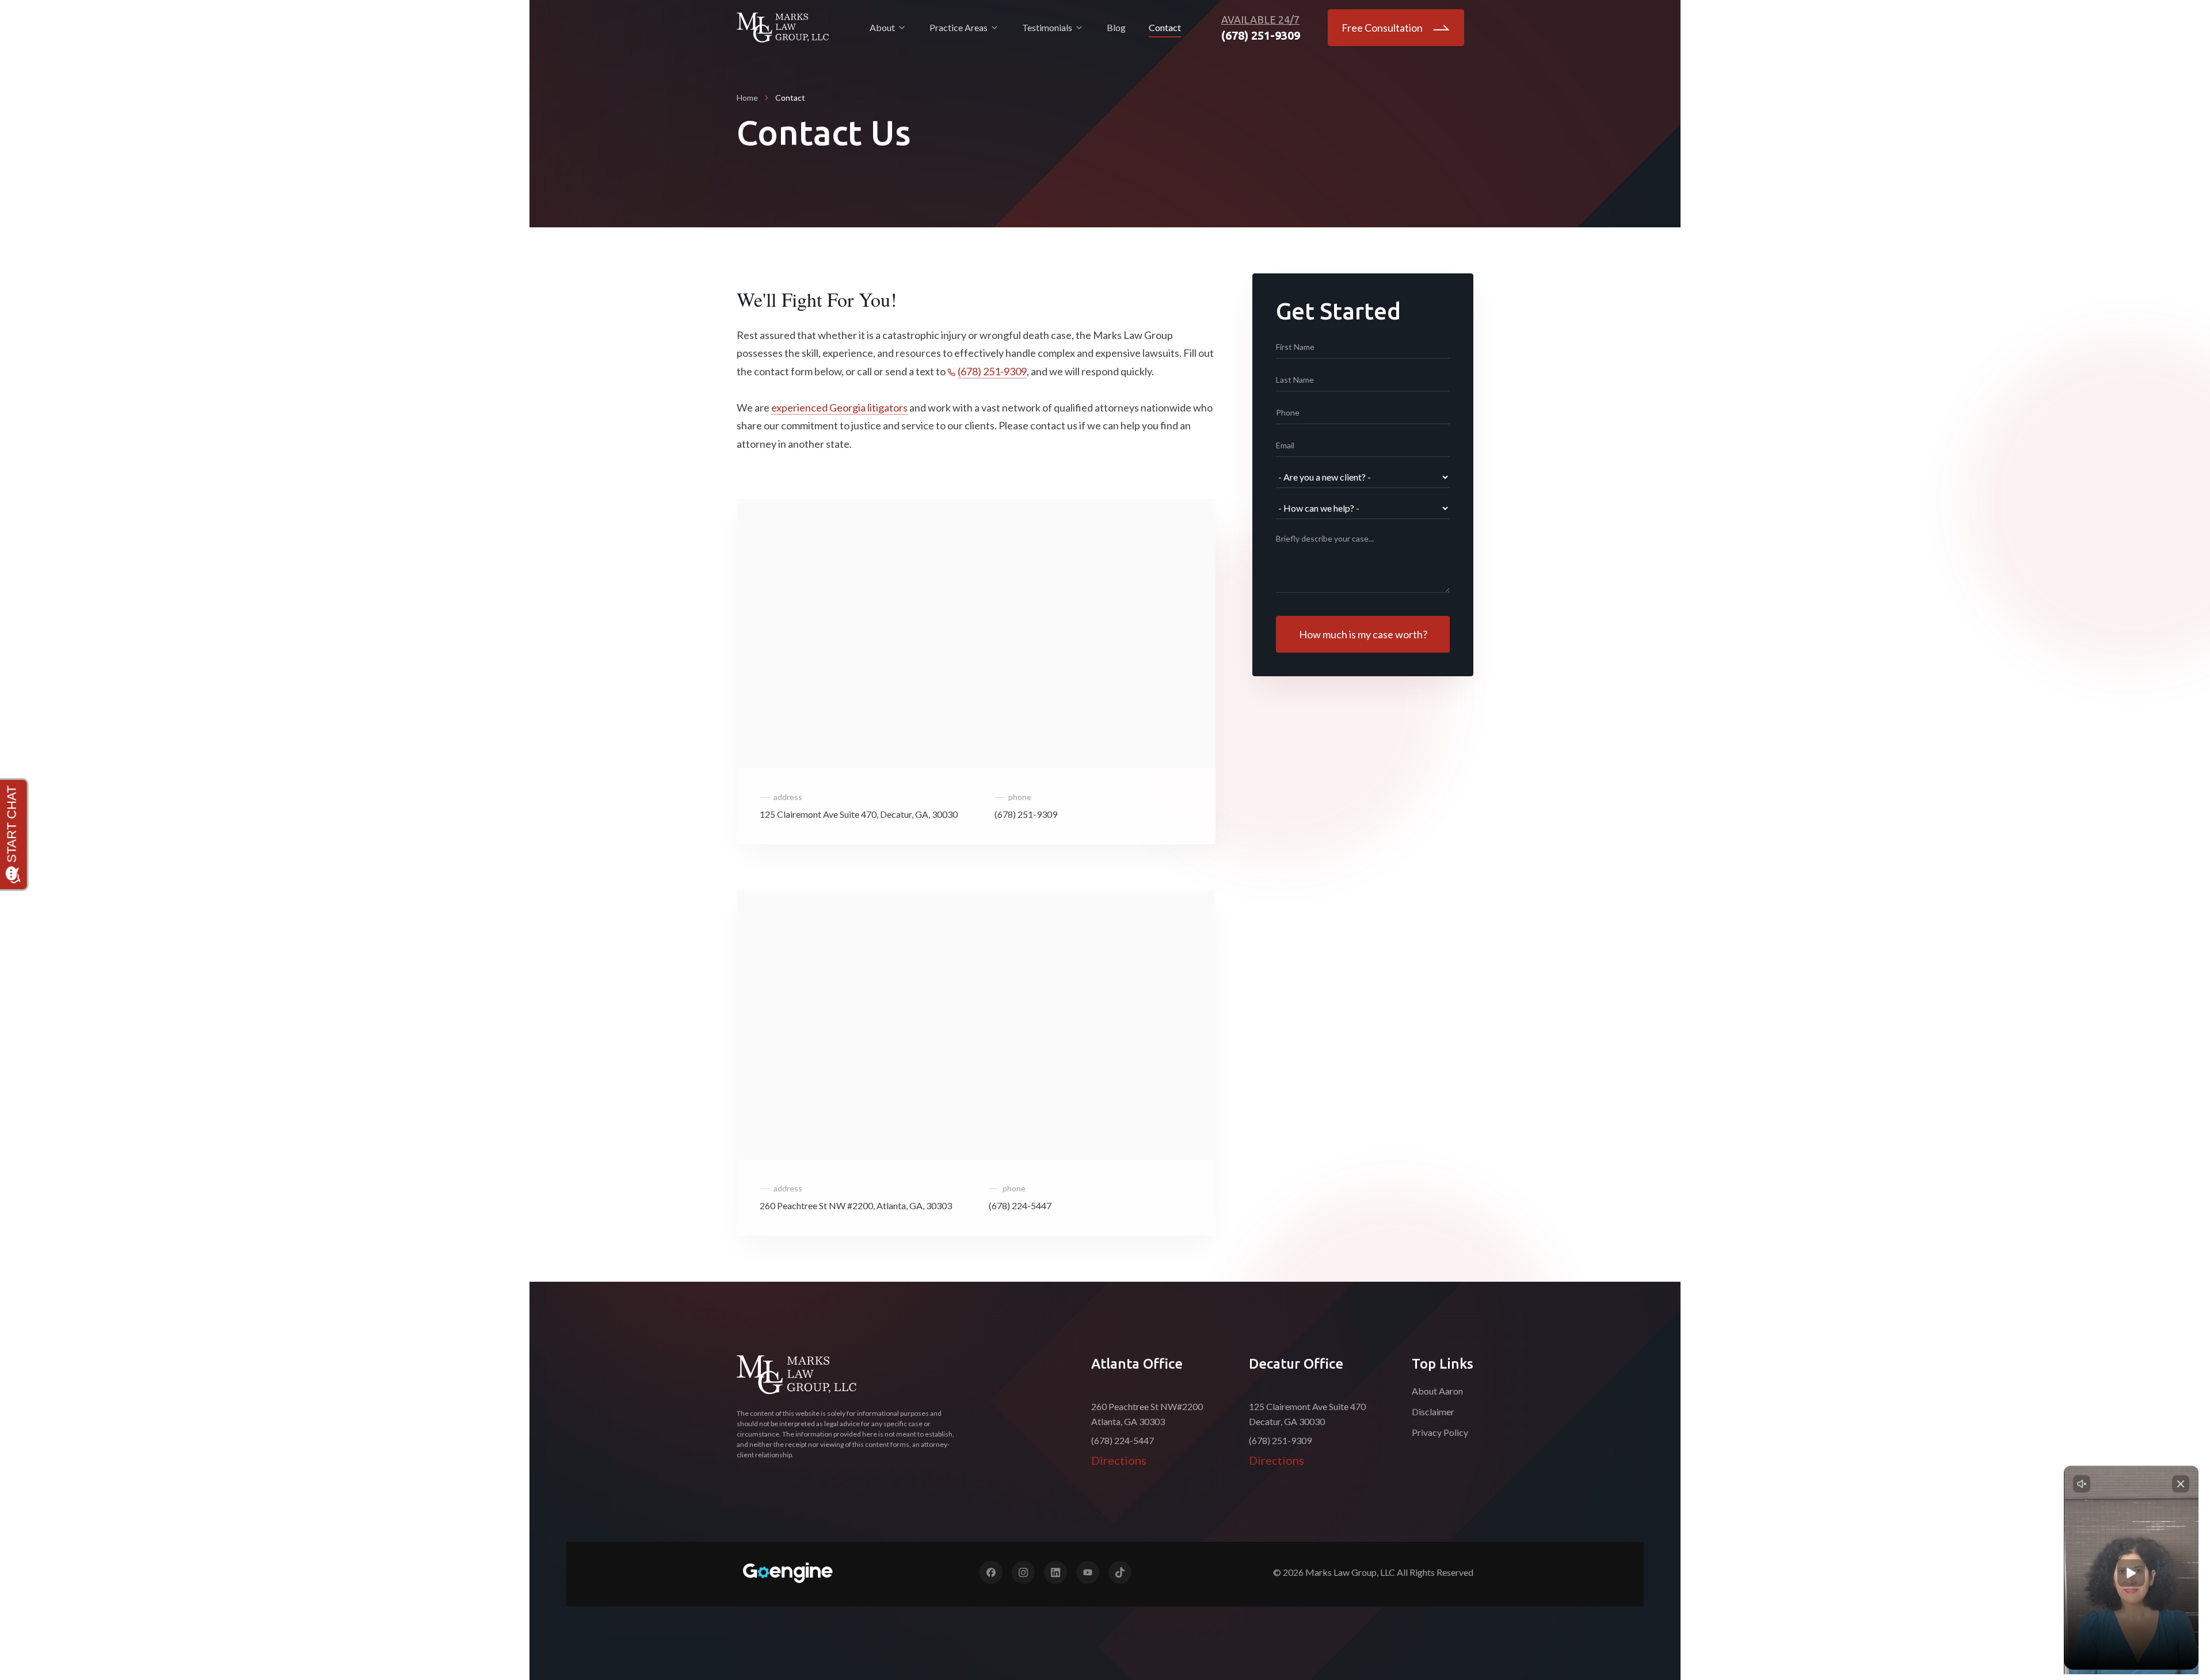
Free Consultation (1382, 28)
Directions (1119, 1460)
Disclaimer (1433, 1412)
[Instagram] (1023, 1572)
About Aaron (1437, 1391)
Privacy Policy (1440, 1432)
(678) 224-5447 (1020, 1205)
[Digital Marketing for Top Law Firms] (787, 1573)
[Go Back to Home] (783, 28)
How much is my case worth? (1363, 634)
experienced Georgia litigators (839, 407)
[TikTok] (1120, 1572)
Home (747, 98)
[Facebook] (991, 1572)
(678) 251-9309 (992, 371)
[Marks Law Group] (797, 1375)
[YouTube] (1088, 1572)
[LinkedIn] (1056, 1572)
